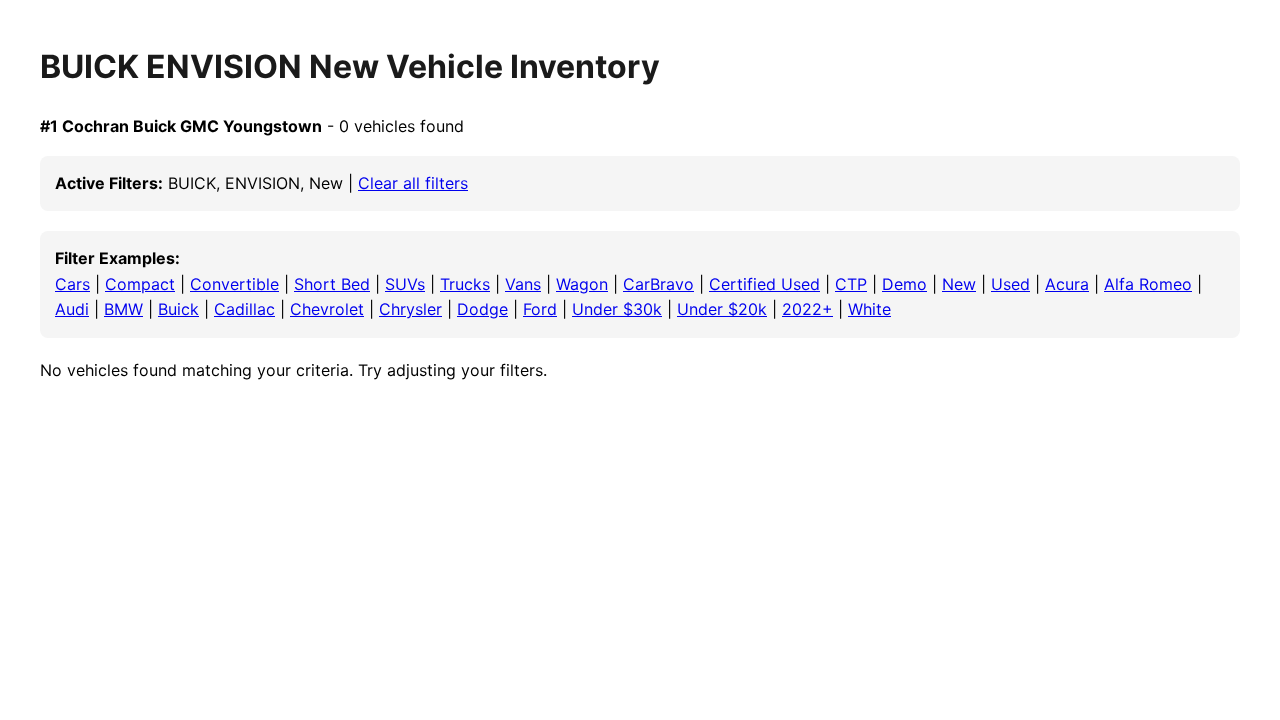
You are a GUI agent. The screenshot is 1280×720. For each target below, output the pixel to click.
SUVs (405, 284)
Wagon (582, 284)
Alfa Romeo (1148, 284)
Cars (72, 284)
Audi (72, 309)
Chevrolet (327, 309)
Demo (904, 284)
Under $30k (617, 309)
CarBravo (658, 284)
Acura (1067, 284)
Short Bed (332, 284)
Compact (140, 284)
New (959, 284)
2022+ (807, 309)
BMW (123, 309)
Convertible (234, 284)
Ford (540, 309)
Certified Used (764, 284)
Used (1010, 284)
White (869, 309)
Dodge (482, 309)
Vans (523, 284)
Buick (178, 309)
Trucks (465, 284)
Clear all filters (413, 183)
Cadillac (244, 309)
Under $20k (722, 309)
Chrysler (410, 309)
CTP (851, 284)
